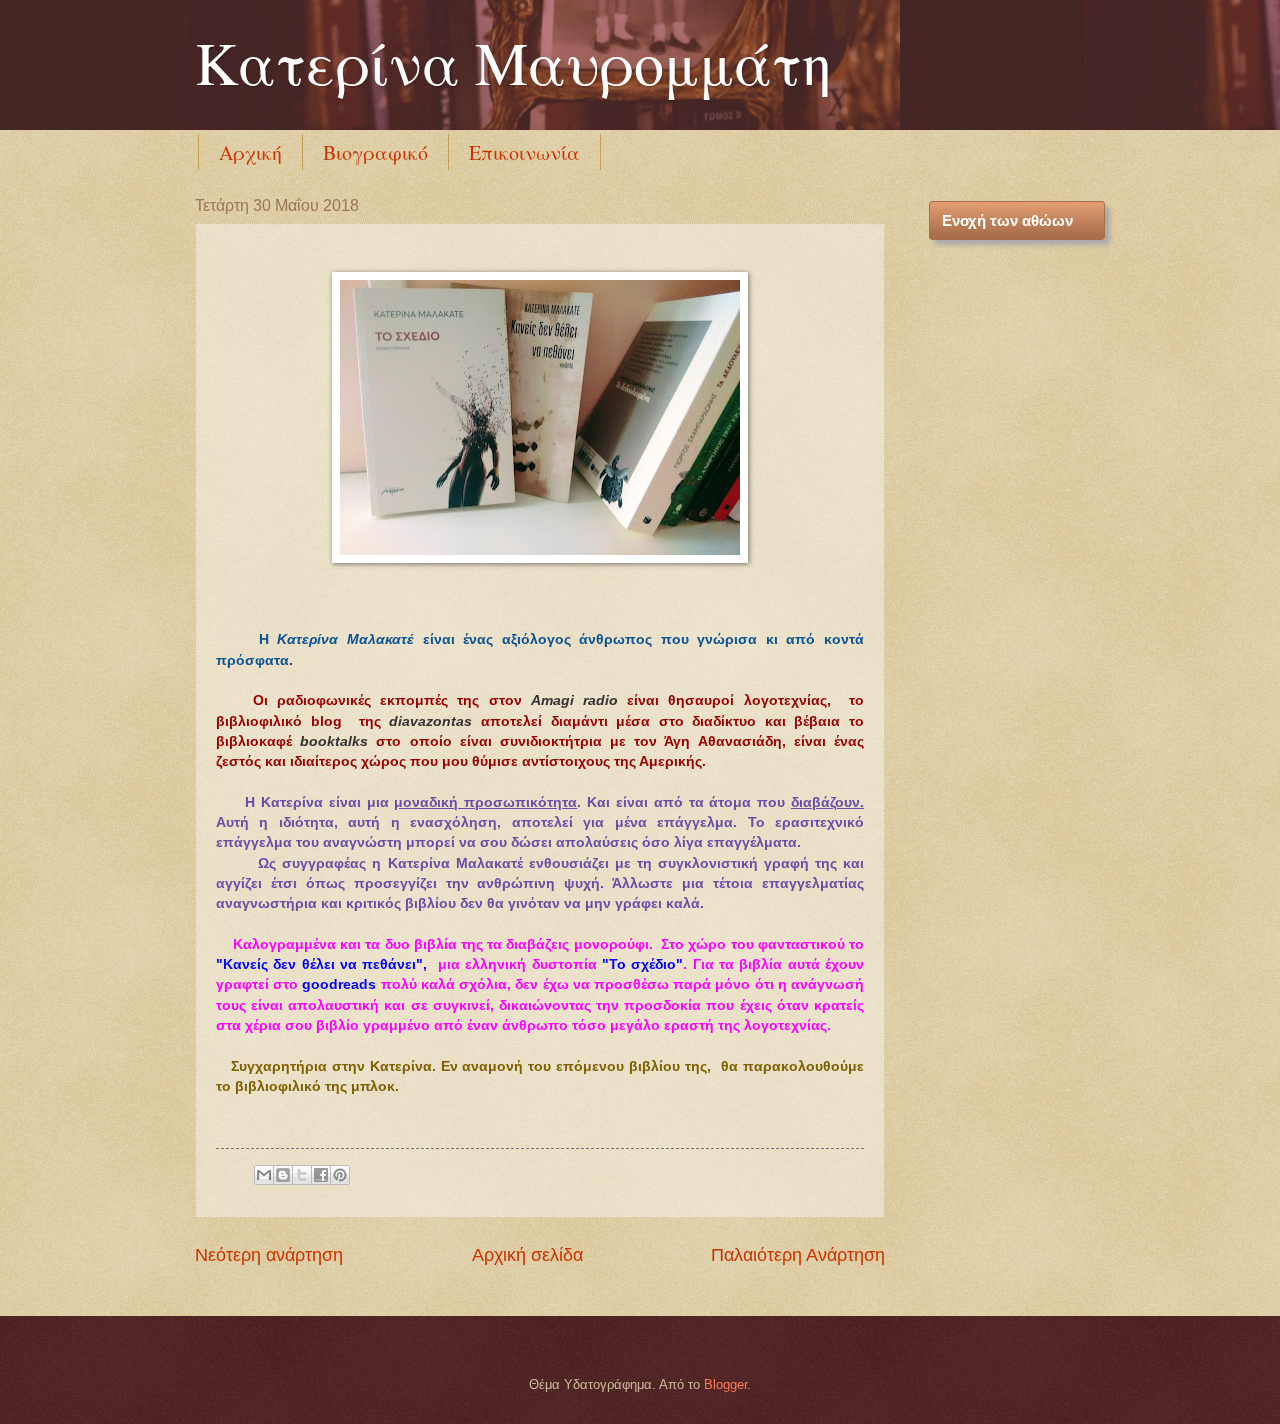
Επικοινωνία (524, 152)
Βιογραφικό (375, 152)
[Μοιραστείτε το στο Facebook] (321, 1175)
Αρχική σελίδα (527, 1255)
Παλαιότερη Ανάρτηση (798, 1255)
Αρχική (250, 152)
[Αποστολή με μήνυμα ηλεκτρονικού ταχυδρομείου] (264, 1175)
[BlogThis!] (283, 1175)
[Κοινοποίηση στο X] (302, 1175)
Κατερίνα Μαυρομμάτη (513, 62)
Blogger (725, 1384)
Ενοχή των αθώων (1007, 220)
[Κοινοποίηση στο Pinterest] (340, 1175)
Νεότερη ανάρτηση (269, 1255)
